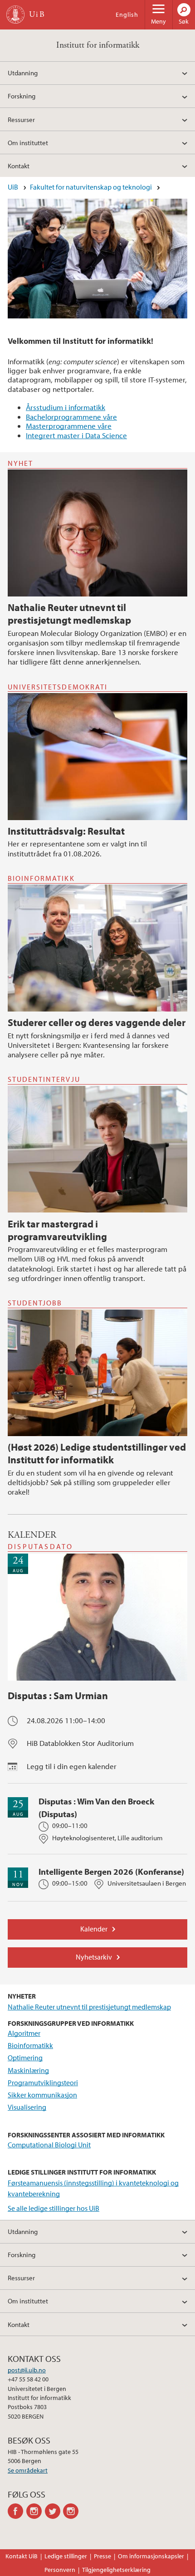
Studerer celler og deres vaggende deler (97, 1022)
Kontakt (19, 166)
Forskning (22, 96)
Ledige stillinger (66, 2556)
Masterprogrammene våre (69, 426)
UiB (13, 187)
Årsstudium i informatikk (66, 407)
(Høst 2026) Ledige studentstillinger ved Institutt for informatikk (97, 1453)
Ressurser (21, 119)
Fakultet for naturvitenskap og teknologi (91, 187)
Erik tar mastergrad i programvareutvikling (57, 1230)
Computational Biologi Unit (49, 2145)
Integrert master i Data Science (76, 435)
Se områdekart (28, 2470)
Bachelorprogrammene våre (71, 417)
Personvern (60, 2570)
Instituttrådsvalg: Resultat (66, 831)
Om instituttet (28, 142)
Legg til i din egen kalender (72, 1766)
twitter (54, 2511)
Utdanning (23, 73)
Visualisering (27, 2107)
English (127, 15)
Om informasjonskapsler (151, 2556)
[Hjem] (15, 15)
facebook (17, 2511)
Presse (102, 2556)
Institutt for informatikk (98, 45)
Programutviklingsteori (43, 2082)
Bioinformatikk (30, 2045)
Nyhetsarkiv (94, 1957)
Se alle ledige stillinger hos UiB (54, 2208)
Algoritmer (24, 2033)
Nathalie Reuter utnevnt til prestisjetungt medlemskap (69, 614)
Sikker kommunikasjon (42, 2095)
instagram (36, 2511)
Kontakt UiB (22, 2556)
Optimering (25, 2058)
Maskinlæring (28, 2070)
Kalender (94, 1929)
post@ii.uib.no (27, 2370)
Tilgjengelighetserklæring (116, 2570)
